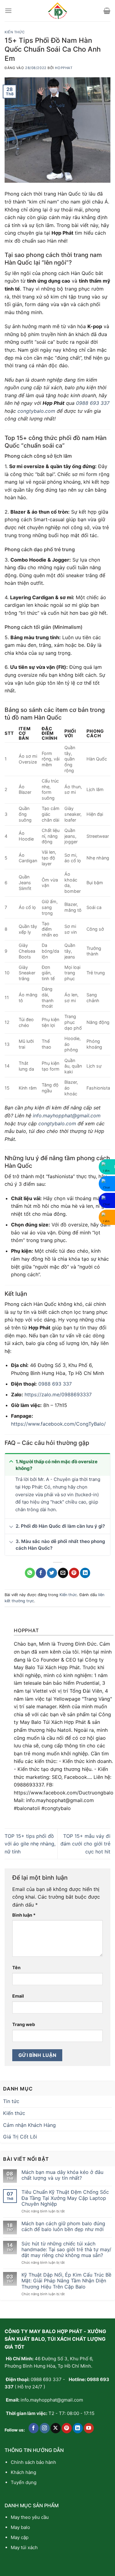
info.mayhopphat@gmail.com (67, 1116)
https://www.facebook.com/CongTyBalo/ (58, 1424)
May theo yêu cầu (30, 2517)
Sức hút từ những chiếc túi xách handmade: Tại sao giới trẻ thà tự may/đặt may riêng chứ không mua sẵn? (66, 2250)
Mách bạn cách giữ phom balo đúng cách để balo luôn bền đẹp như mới (63, 2226)
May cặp (20, 2537)
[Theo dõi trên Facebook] (34, 2428)
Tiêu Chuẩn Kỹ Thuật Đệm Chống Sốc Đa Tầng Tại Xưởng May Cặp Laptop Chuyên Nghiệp (65, 2198)
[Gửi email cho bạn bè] (63, 1573)
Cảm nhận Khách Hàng (29, 2125)
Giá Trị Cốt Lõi (20, 2137)
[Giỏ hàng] (107, 11)
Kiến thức (15, 32)
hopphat (64, 68)
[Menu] (8, 11)
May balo (20, 2527)
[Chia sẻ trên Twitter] (52, 1573)
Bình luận (24, 1915)
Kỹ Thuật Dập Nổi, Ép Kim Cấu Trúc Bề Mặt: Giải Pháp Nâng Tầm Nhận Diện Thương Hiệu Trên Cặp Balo (66, 2281)
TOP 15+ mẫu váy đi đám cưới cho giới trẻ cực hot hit (85, 1844)
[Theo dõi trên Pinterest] (67, 2428)
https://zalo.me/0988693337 (58, 1394)
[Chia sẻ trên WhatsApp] (30, 1573)
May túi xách (24, 2547)
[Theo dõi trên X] (56, 2428)
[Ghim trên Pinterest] (74, 1573)
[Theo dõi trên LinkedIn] (78, 2428)
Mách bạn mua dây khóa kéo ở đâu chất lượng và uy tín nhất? (62, 2175)
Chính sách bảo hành (33, 2462)
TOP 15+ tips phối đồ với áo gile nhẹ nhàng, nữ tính (30, 1844)
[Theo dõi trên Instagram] (45, 2428)
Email (18, 1996)
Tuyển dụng (24, 2482)
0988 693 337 (93, 403)
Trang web (24, 2024)
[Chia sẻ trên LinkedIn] (85, 1573)
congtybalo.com (36, 411)
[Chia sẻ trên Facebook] (41, 1573)
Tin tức (11, 2101)
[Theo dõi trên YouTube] (89, 2428)
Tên (16, 1968)
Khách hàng (23, 2472)
